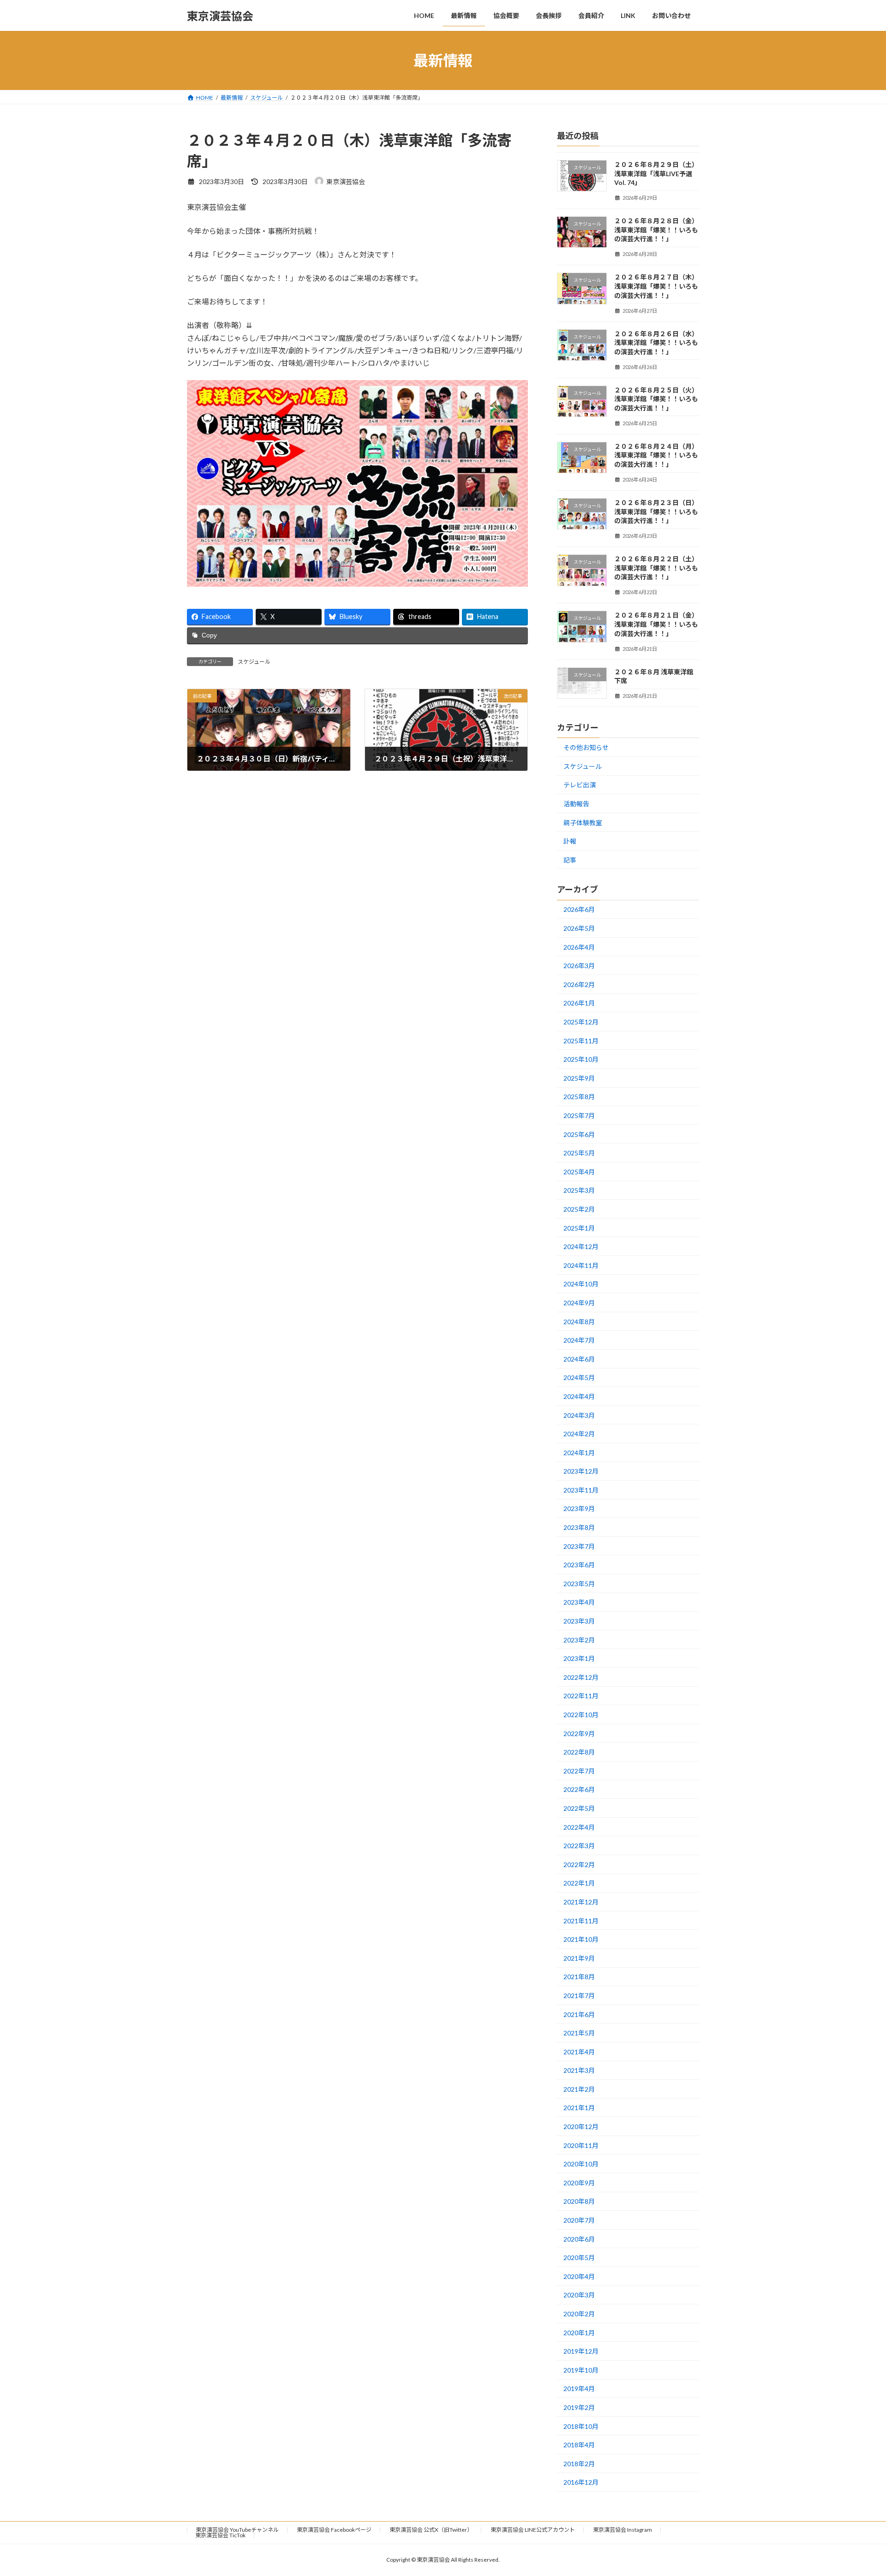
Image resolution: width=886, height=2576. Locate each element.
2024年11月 (581, 1265)
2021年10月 (581, 1939)
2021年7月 (579, 1996)
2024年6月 (579, 1359)
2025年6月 (579, 1134)
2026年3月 (579, 966)
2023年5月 (579, 1584)
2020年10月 (581, 2164)
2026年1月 (579, 1003)
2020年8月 (579, 2202)
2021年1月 (579, 2108)
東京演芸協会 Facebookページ (334, 2530)
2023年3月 (579, 1621)
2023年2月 (579, 1640)
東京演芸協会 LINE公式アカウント (533, 2530)
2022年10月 (581, 1715)
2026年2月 (579, 985)
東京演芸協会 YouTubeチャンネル (237, 2530)
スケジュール (254, 662)
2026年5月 (579, 928)
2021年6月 (579, 2014)
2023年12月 (581, 1471)
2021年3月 (579, 2070)
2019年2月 (579, 2407)
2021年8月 (579, 1977)
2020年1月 (579, 2333)
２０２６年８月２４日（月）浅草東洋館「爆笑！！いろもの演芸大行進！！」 (656, 455)
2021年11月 (581, 1921)
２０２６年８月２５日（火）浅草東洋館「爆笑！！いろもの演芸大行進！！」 (656, 399)
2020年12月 (581, 2127)
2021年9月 (579, 1958)
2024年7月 (579, 1340)
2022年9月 (579, 1734)
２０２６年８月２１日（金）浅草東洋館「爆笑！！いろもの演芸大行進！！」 (656, 625)
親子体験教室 (583, 823)
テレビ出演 (580, 785)
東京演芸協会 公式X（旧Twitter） (431, 2530)
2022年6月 (579, 1790)
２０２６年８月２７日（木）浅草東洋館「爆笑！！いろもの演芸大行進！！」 (656, 286)
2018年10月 (581, 2426)
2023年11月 (581, 1490)
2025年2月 (579, 1209)
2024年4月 (579, 1396)
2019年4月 (579, 2389)
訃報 (570, 841)
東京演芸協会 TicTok (220, 2535)
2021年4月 (579, 2052)
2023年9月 (579, 1509)
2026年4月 (579, 947)
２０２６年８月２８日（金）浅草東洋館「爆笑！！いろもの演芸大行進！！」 (656, 230)
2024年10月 (581, 1284)
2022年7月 (579, 1771)
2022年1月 (579, 1883)
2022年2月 (579, 1865)
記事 (570, 860)
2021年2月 (579, 2089)
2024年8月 (579, 1322)
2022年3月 (579, 1846)
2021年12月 (581, 1902)
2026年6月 (579, 910)
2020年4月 (579, 2276)
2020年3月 (579, 2295)
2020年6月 (579, 2239)
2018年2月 (579, 2464)
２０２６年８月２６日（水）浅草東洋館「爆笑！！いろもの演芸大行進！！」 (656, 343)
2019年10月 (581, 2370)
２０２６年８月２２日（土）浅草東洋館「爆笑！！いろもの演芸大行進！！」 (656, 568)
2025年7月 (579, 1115)
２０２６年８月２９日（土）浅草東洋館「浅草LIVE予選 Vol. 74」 (656, 173)
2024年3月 (579, 1415)
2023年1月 (579, 1658)
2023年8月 (579, 1527)
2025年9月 (579, 1078)
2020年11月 (581, 2145)
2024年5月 (579, 1378)
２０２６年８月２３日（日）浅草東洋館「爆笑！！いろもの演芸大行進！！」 (656, 512)
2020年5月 (579, 2258)
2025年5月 (579, 1153)
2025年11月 (581, 1041)
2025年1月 (579, 1228)
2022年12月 (581, 1677)
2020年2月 (579, 2314)
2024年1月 (579, 1453)
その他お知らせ (586, 747)
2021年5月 (579, 2033)
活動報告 (576, 804)
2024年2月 (579, 1434)
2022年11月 (581, 1696)
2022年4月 (579, 1827)
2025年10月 (581, 1059)
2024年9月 (579, 1303)
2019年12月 (581, 2351)
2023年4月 (579, 1603)
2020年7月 (579, 2220)
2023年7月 (579, 1546)
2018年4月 (579, 2445)
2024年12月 (581, 1246)
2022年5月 (579, 1808)
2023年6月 (579, 1565)
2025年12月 (581, 1022)
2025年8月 (579, 1097)
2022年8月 (579, 1752)
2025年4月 (579, 1172)
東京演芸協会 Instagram (623, 2530)
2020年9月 (579, 2183)
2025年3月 (579, 1191)
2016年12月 (581, 2483)
